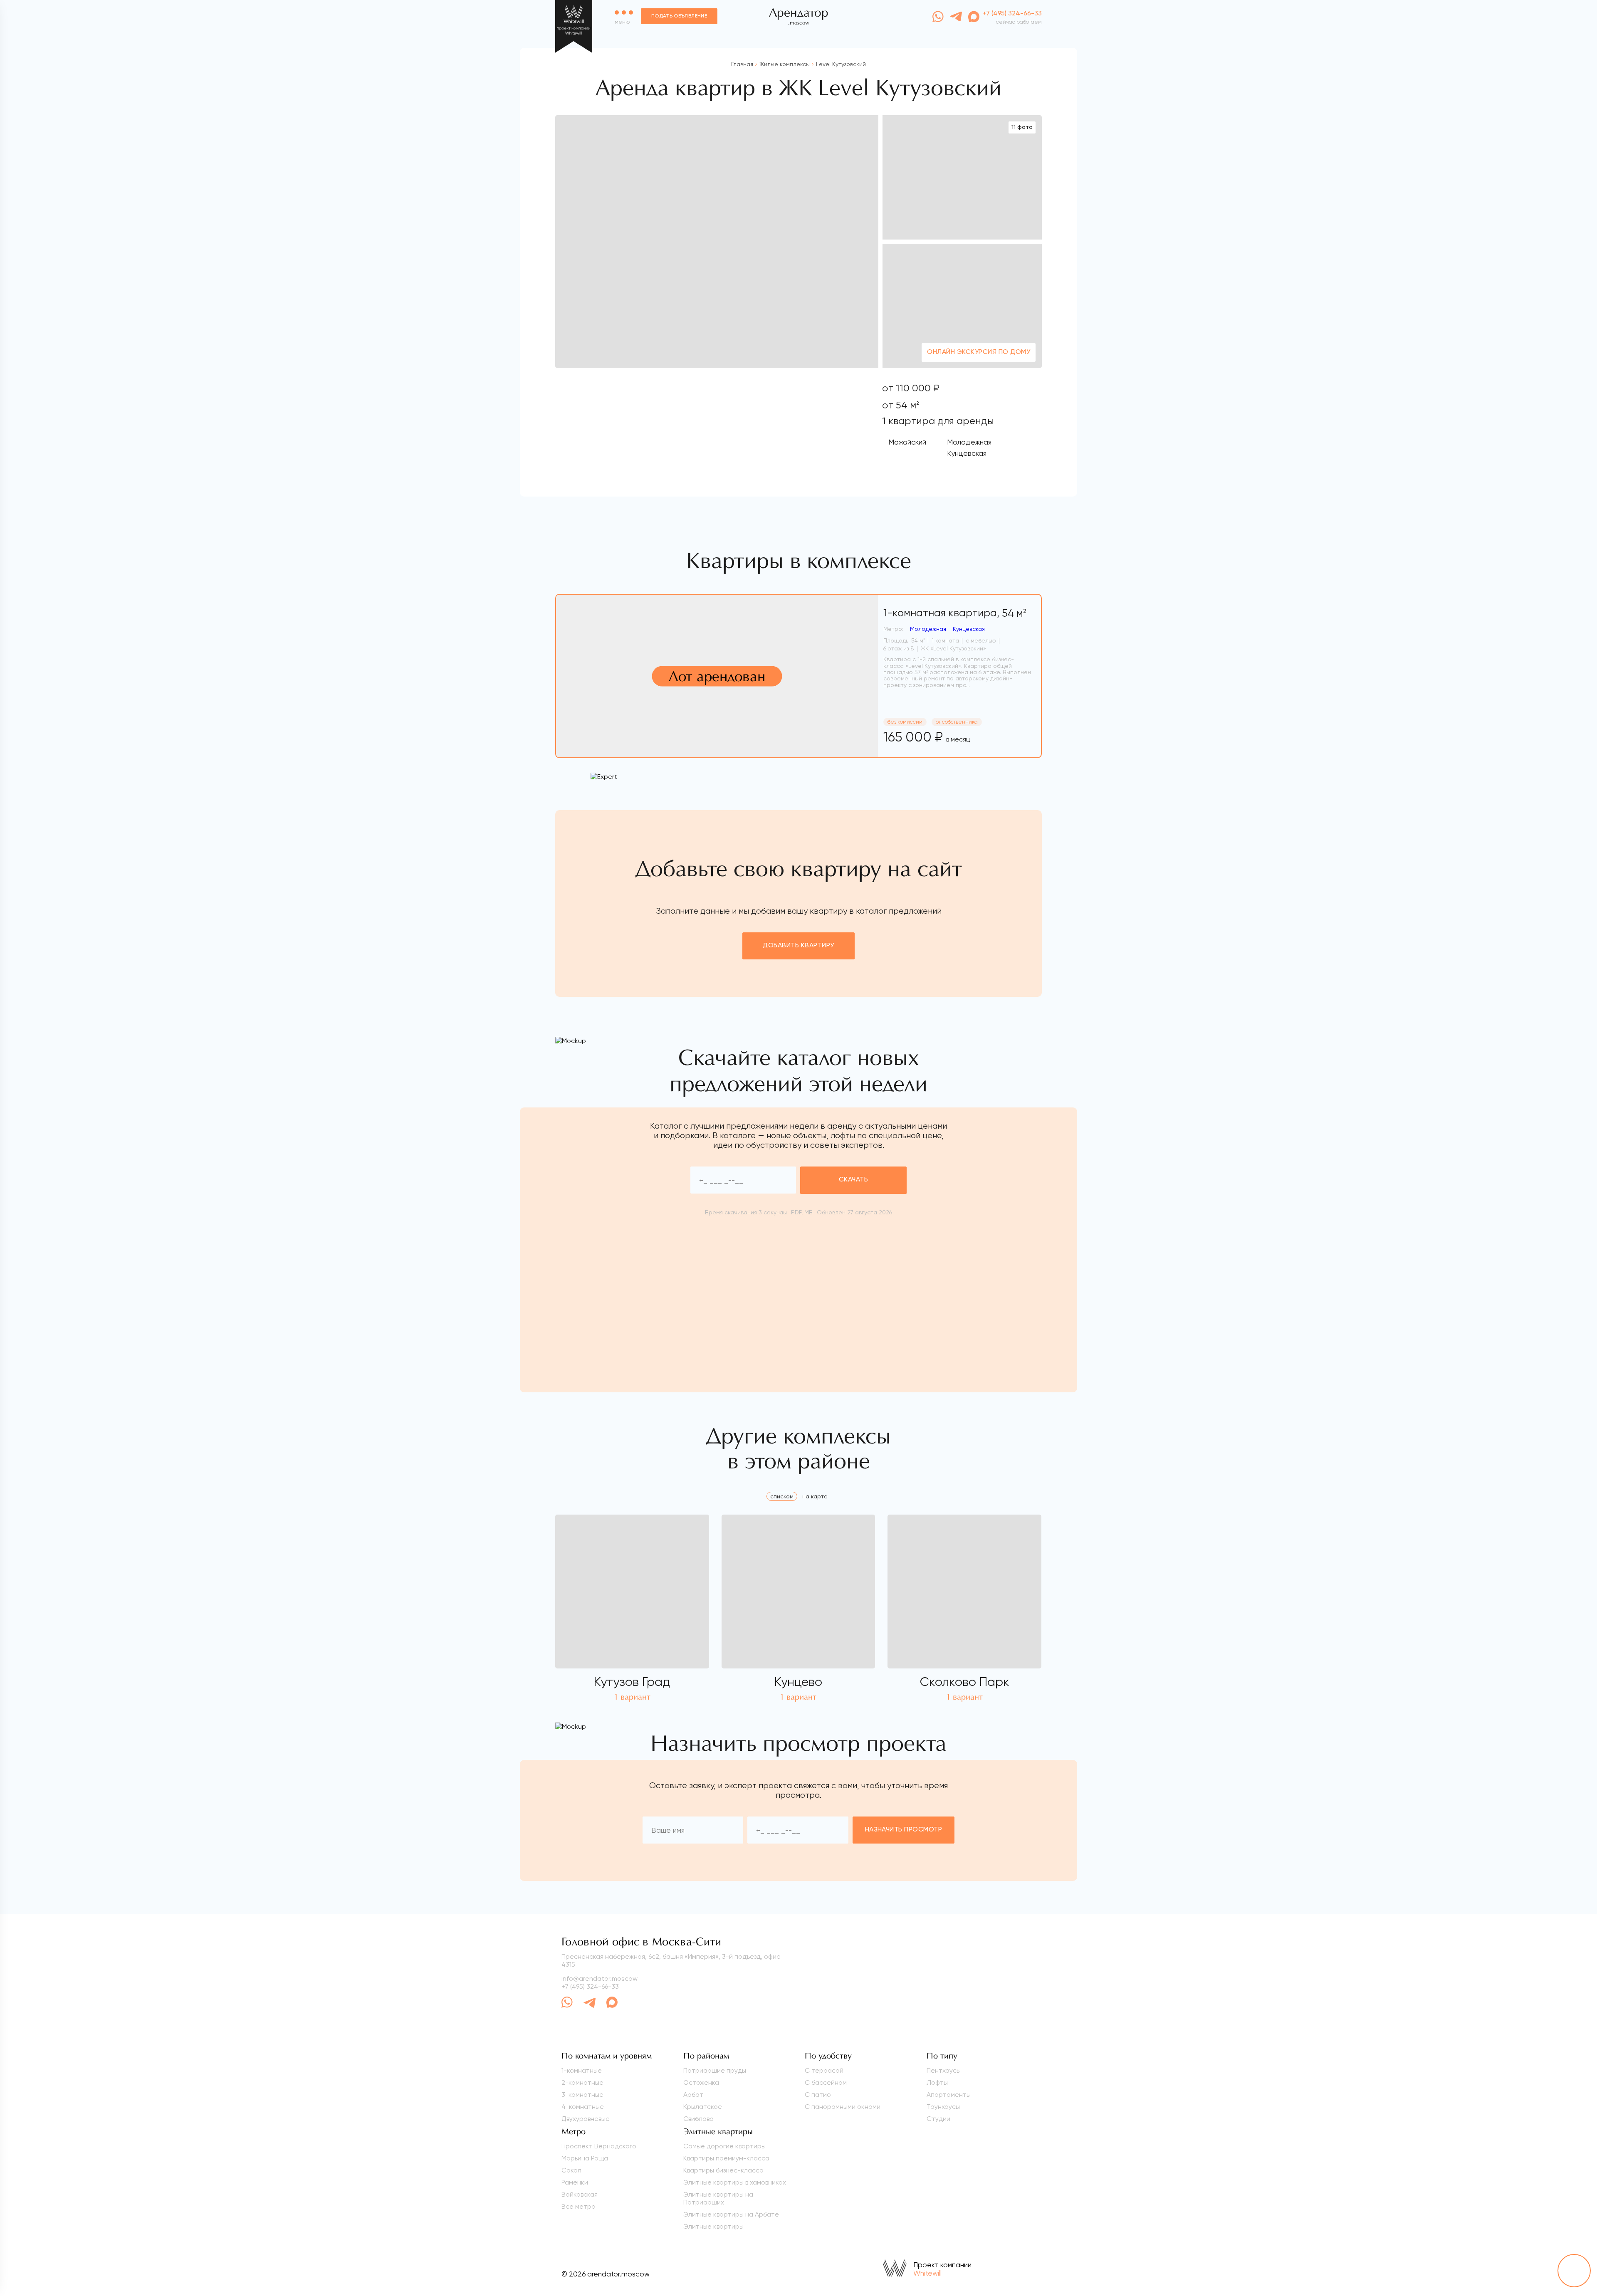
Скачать (853, 1180)
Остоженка (701, 2082)
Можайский (907, 442)
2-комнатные (582, 2082)
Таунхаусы (943, 2107)
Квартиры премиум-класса (726, 2158)
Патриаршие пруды (715, 2070)
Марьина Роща (585, 2158)
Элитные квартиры (713, 2226)
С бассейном (826, 2082)
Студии (938, 2119)
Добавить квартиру (798, 946)
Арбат (693, 2095)
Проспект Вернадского (599, 2146)
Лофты (937, 2082)
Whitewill (927, 2273)
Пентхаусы (944, 2070)
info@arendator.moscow (599, 1978)
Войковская (580, 2194)
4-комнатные (583, 2107)
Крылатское (703, 2107)
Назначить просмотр (904, 1830)
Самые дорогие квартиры (724, 2146)
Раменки (575, 2182)
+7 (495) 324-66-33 (590, 1986)
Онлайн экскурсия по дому (979, 352)
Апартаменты (949, 2095)
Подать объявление (679, 16)
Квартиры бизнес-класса (723, 2170)
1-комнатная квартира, (955, 613)
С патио (818, 2095)
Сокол (571, 2170)
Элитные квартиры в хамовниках (735, 2182)
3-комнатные (582, 2095)
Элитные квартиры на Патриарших (718, 2198)
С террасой (824, 2070)
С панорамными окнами (843, 2107)
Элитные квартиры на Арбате (731, 2214)
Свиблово (698, 2119)
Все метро (578, 2206)
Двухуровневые (586, 2119)
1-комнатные (582, 2070)
